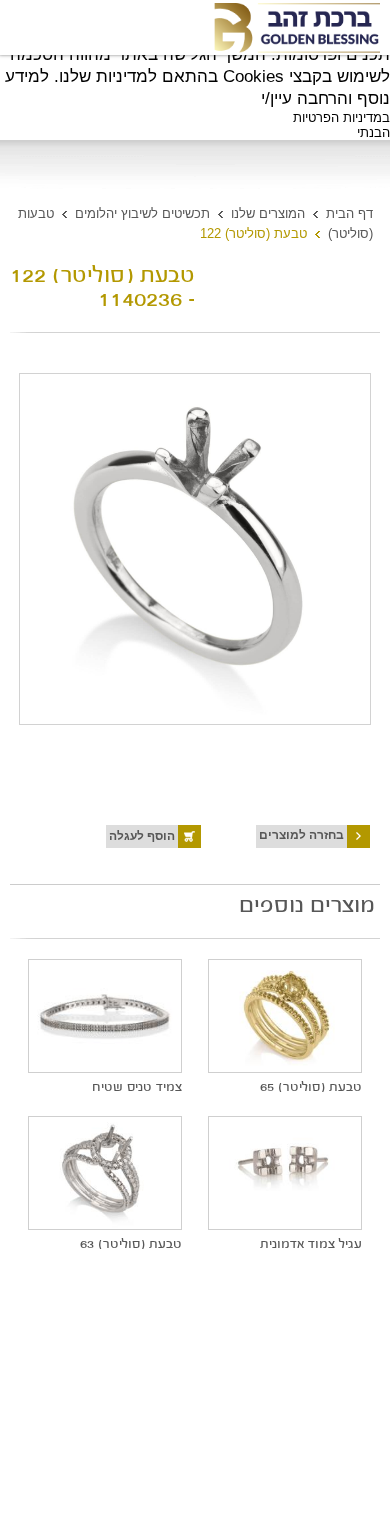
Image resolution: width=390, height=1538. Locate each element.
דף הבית (349, 213)
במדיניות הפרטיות (341, 117)
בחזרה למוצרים (301, 835)
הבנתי (373, 132)
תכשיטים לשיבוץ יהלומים (142, 213)
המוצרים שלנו (268, 213)
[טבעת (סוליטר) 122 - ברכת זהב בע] (296, 28)
